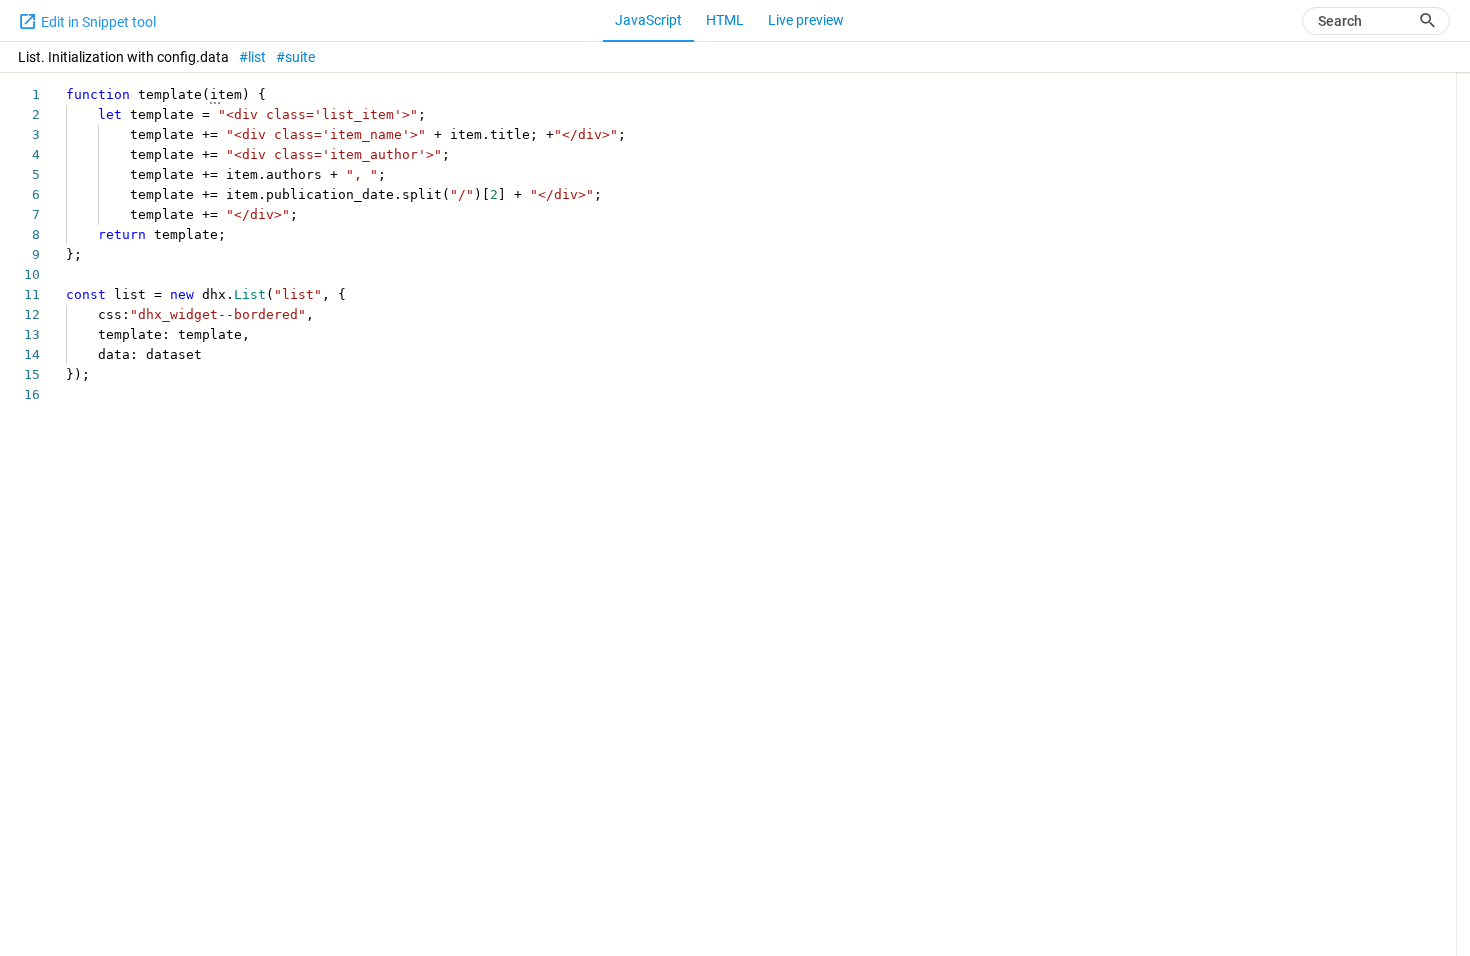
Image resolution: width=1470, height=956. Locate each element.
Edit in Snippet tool (97, 21)
